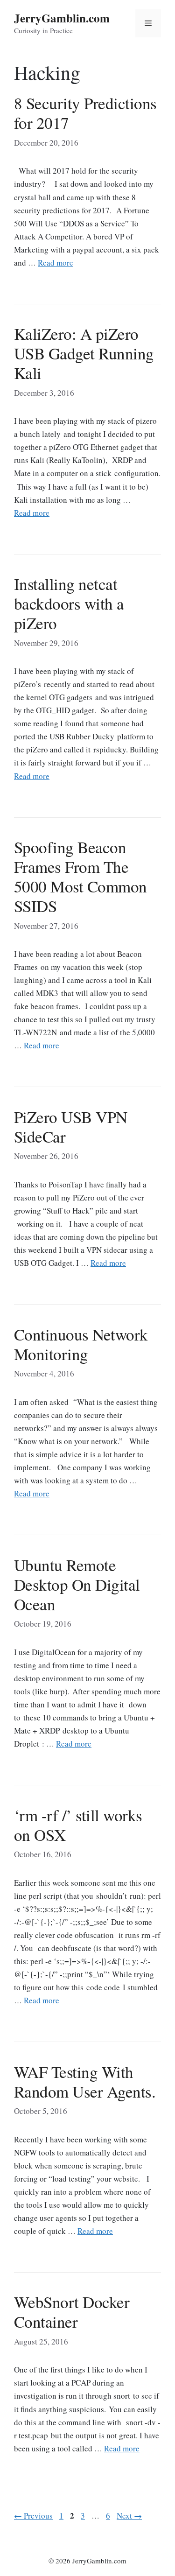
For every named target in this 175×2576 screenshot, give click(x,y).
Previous (33, 2516)
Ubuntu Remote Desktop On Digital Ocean (77, 1584)
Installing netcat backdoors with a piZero (69, 603)
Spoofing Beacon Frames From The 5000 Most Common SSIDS (80, 876)
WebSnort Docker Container (72, 2312)
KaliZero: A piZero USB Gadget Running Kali (84, 353)
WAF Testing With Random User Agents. (85, 2081)
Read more (56, 263)
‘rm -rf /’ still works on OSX (78, 1825)
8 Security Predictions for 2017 (85, 113)
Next (129, 2516)
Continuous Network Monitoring (81, 1344)
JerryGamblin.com (62, 18)
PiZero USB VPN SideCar (71, 1127)
